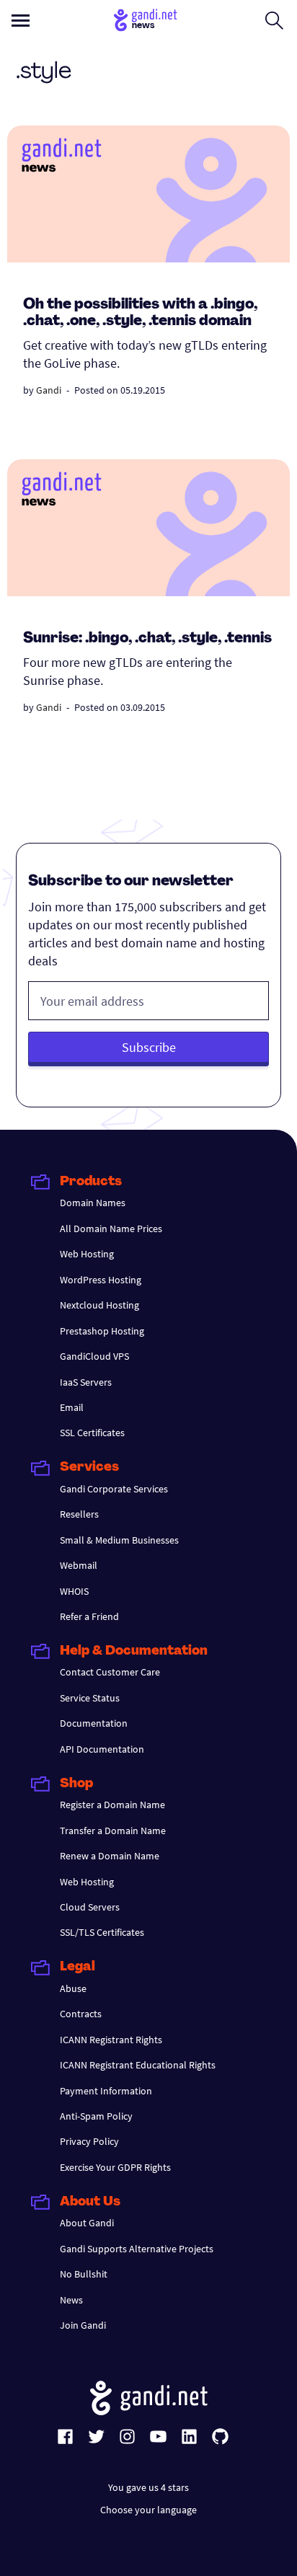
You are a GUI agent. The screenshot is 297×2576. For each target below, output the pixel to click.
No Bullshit (84, 2274)
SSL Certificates (92, 1433)
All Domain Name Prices (111, 1229)
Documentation (94, 1723)
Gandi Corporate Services (114, 1489)
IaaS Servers (86, 1382)
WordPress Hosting (101, 1280)
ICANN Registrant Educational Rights (138, 2065)
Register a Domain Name (112, 1805)
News (71, 2300)
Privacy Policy (89, 2141)
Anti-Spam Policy (96, 2116)
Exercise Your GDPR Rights (115, 2167)
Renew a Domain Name (110, 1856)
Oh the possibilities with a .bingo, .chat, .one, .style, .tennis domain (140, 313)
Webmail (79, 1565)
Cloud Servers (90, 1907)
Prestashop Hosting (102, 1331)
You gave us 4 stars (148, 2487)
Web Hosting (87, 1254)
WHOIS (74, 1591)
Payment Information (106, 2091)
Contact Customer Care (110, 1672)
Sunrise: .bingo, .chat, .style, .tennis (147, 639)
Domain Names (93, 1203)
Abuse (73, 1988)
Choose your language (148, 2510)
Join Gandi (83, 2325)
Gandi (49, 390)
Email (72, 1407)
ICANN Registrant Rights (111, 2040)
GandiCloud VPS (94, 1356)
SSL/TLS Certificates (102, 1932)
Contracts (81, 2014)
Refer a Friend (89, 1616)
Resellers (79, 1514)
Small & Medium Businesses (119, 1540)
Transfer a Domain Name (113, 1831)
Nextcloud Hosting (99, 1305)
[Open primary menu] (21, 21)
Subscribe (149, 1047)
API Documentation (102, 1749)
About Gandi (87, 2223)
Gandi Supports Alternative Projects (137, 2249)
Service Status (90, 1698)
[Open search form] (274, 20)
